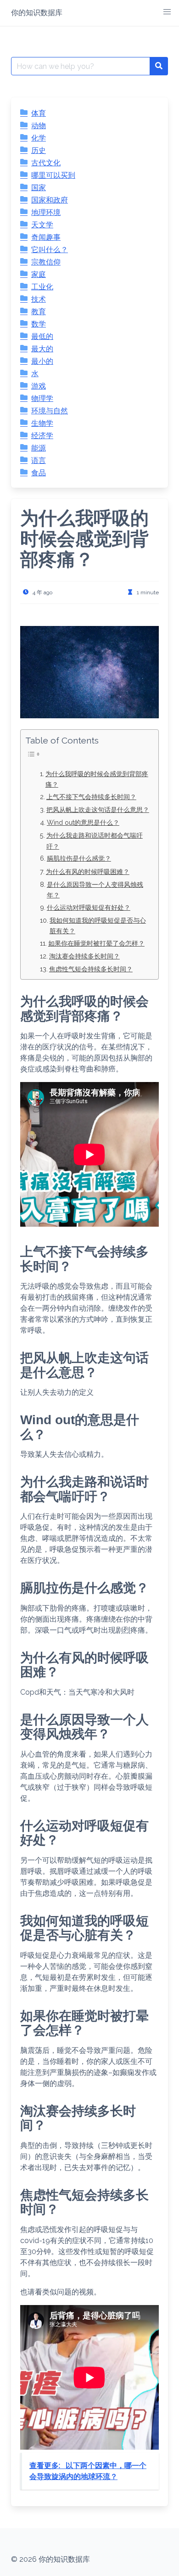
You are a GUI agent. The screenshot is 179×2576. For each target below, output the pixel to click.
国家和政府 (50, 200)
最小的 (42, 361)
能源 (39, 448)
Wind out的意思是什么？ (83, 822)
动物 (39, 126)
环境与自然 (50, 411)
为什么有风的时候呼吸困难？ (88, 871)
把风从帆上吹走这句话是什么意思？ (98, 809)
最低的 (42, 336)
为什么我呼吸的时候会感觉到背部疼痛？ (97, 779)
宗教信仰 (46, 262)
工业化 (42, 287)
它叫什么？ (50, 250)
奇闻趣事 (46, 237)
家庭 (39, 274)
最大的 (42, 349)
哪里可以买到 (53, 175)
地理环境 (46, 212)
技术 (39, 299)
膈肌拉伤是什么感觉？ (79, 858)
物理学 (42, 398)
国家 (39, 188)
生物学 (42, 423)
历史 (39, 150)
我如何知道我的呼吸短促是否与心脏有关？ (98, 925)
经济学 (42, 436)
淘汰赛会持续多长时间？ (84, 956)
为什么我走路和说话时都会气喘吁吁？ (95, 840)
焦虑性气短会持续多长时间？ (91, 969)
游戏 (39, 386)
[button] (167, 12)
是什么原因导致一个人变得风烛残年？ (95, 890)
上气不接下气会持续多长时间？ (91, 797)
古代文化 (46, 163)
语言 (39, 460)
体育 (39, 113)
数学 (39, 324)
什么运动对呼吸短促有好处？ (89, 907)
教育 (39, 312)
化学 (39, 138)
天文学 (42, 225)
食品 (39, 473)
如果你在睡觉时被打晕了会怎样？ (96, 943)
